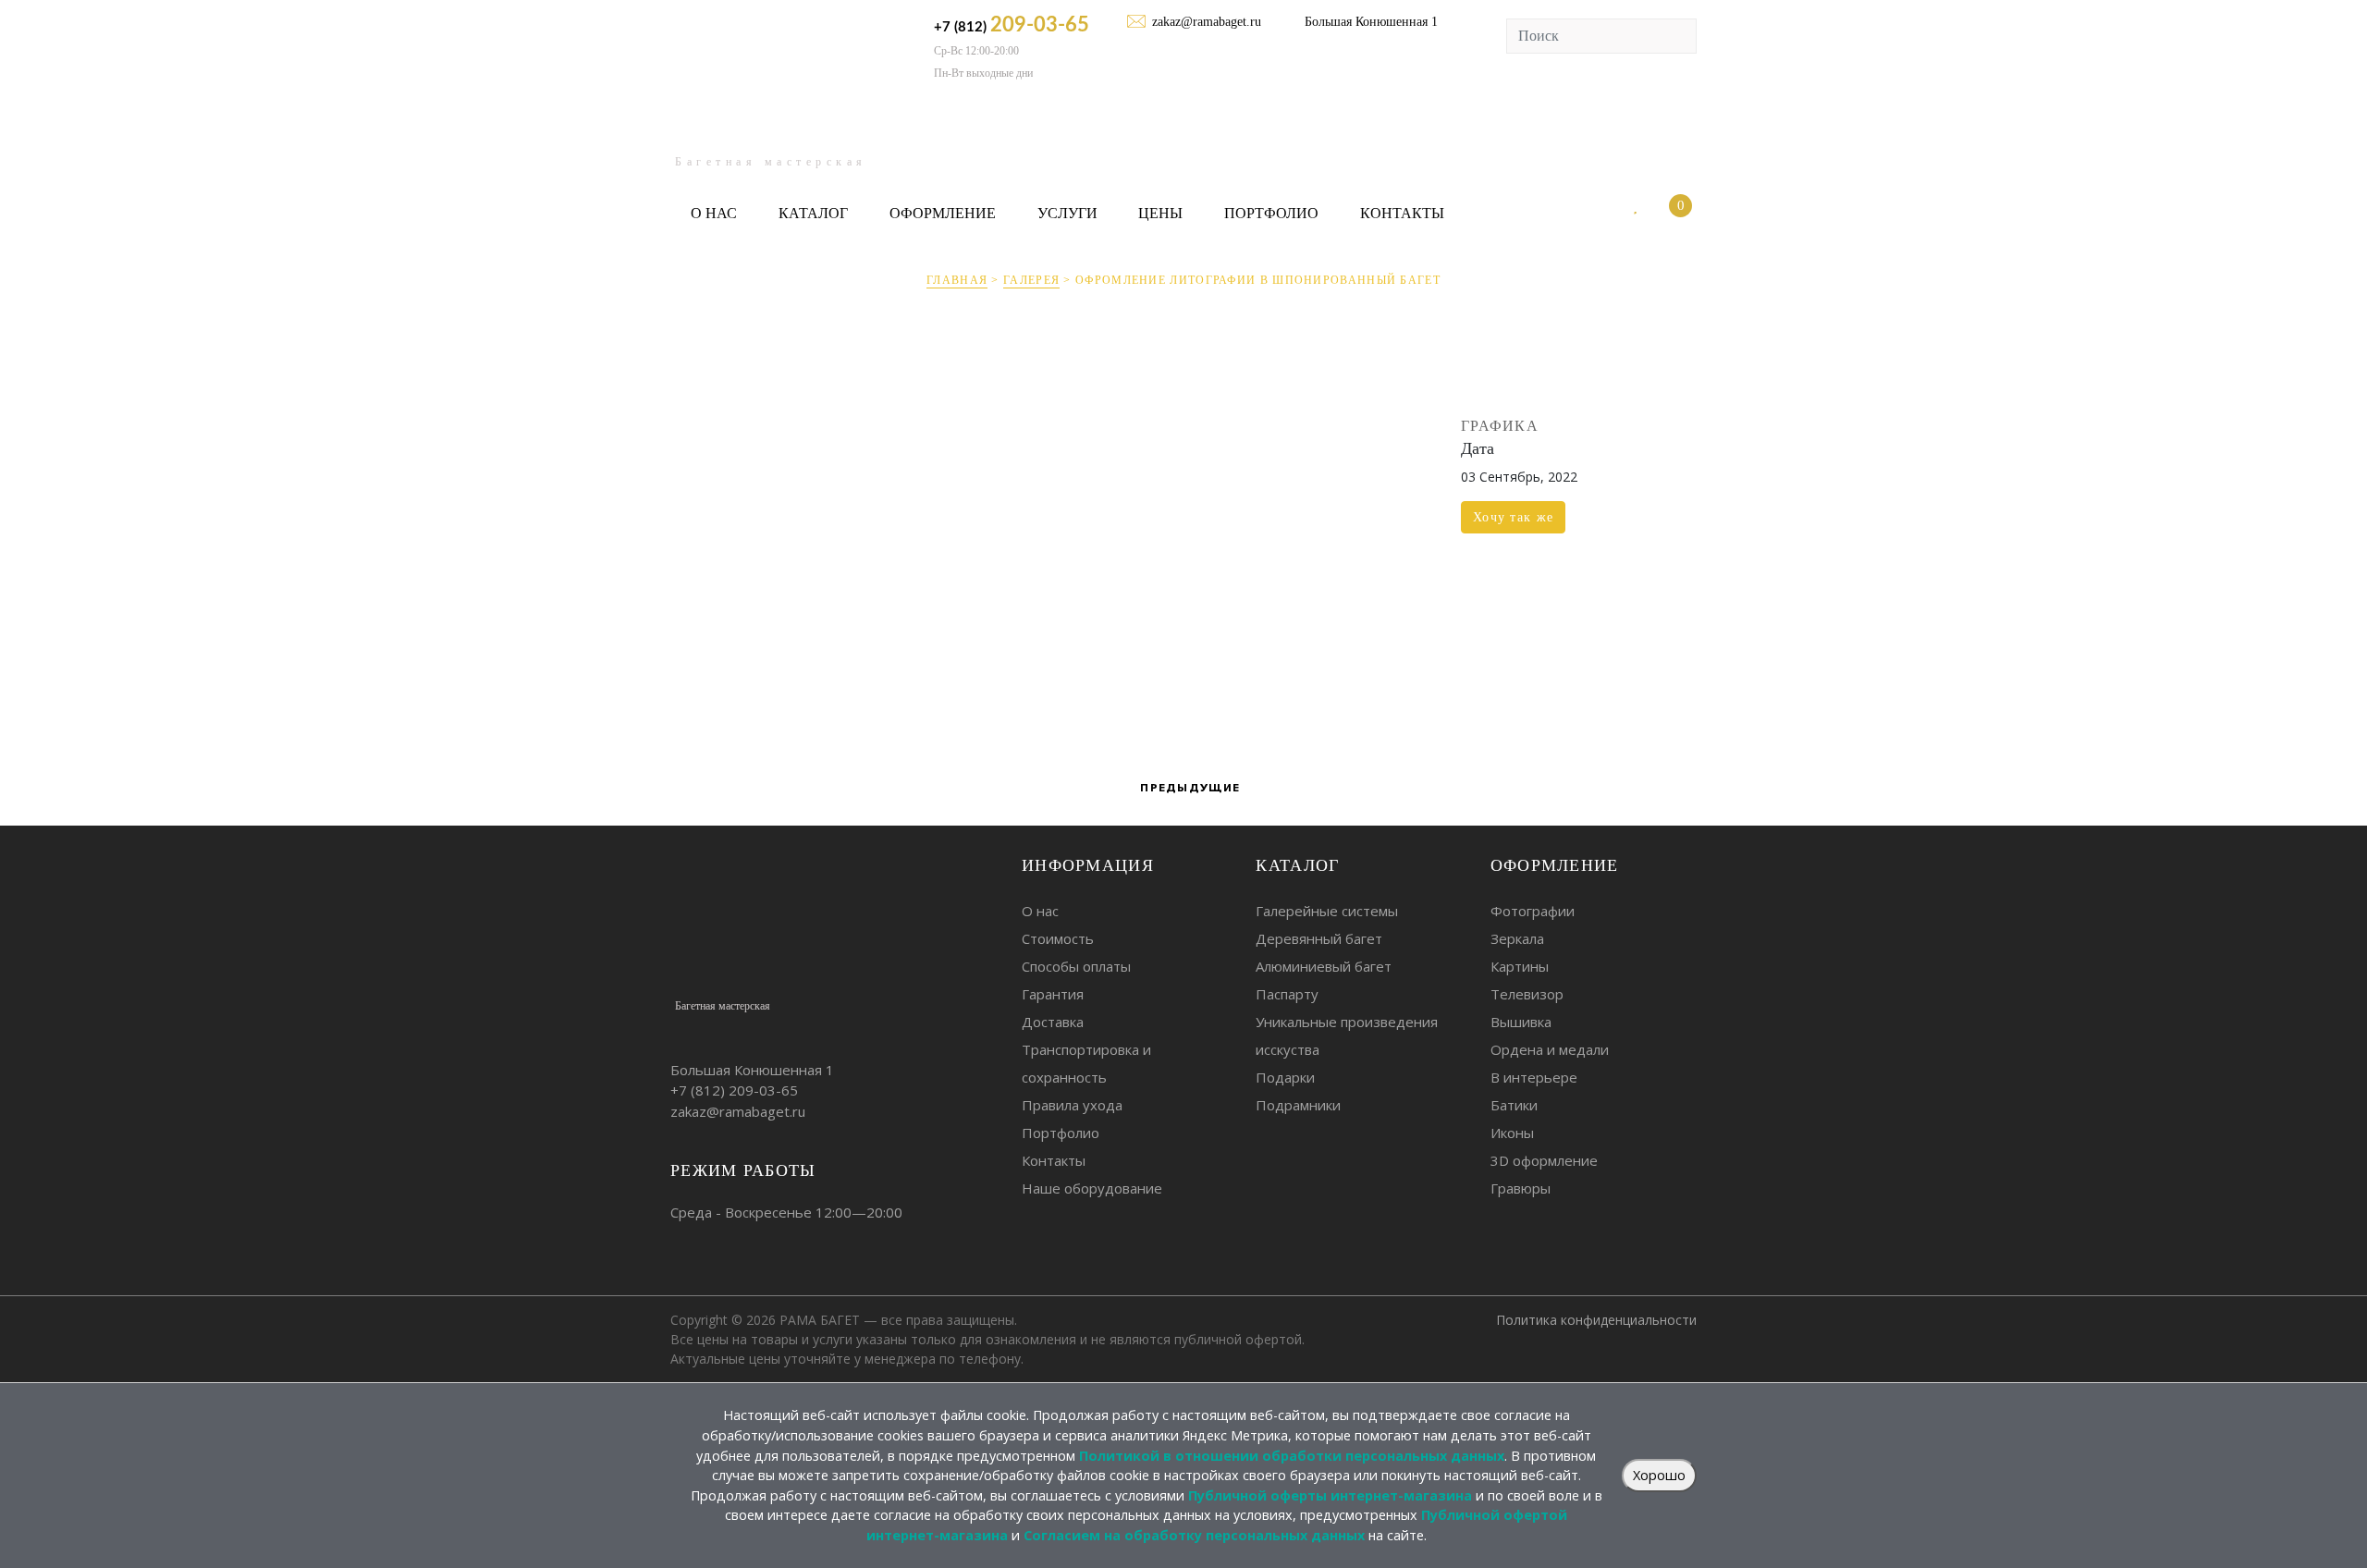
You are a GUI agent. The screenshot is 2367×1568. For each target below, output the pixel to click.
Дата (1478, 448)
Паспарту (1287, 994)
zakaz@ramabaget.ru (1207, 22)
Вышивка (1521, 1022)
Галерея (1031, 280)
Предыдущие (1188, 787)
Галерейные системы (1327, 911)
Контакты (1402, 213)
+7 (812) (1012, 25)
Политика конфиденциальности (1596, 1320)
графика (1500, 426)
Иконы (1512, 1133)
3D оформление (1544, 1160)
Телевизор (1527, 994)
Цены (1160, 213)
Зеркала (1517, 938)
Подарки (1285, 1077)
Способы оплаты (1076, 966)
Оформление (943, 213)
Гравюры (1521, 1188)
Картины (1520, 966)
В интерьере (1534, 1077)
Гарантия (1053, 994)
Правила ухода (1072, 1105)
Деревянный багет (1319, 938)
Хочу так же (1513, 517)
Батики (1514, 1105)
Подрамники (1298, 1105)
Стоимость (1058, 938)
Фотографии (1533, 911)
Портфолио (1271, 213)
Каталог (813, 213)
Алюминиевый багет (1324, 966)
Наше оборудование (1092, 1188)
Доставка (1053, 1022)
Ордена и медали (1550, 1049)
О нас (714, 213)
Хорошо (1659, 1475)
